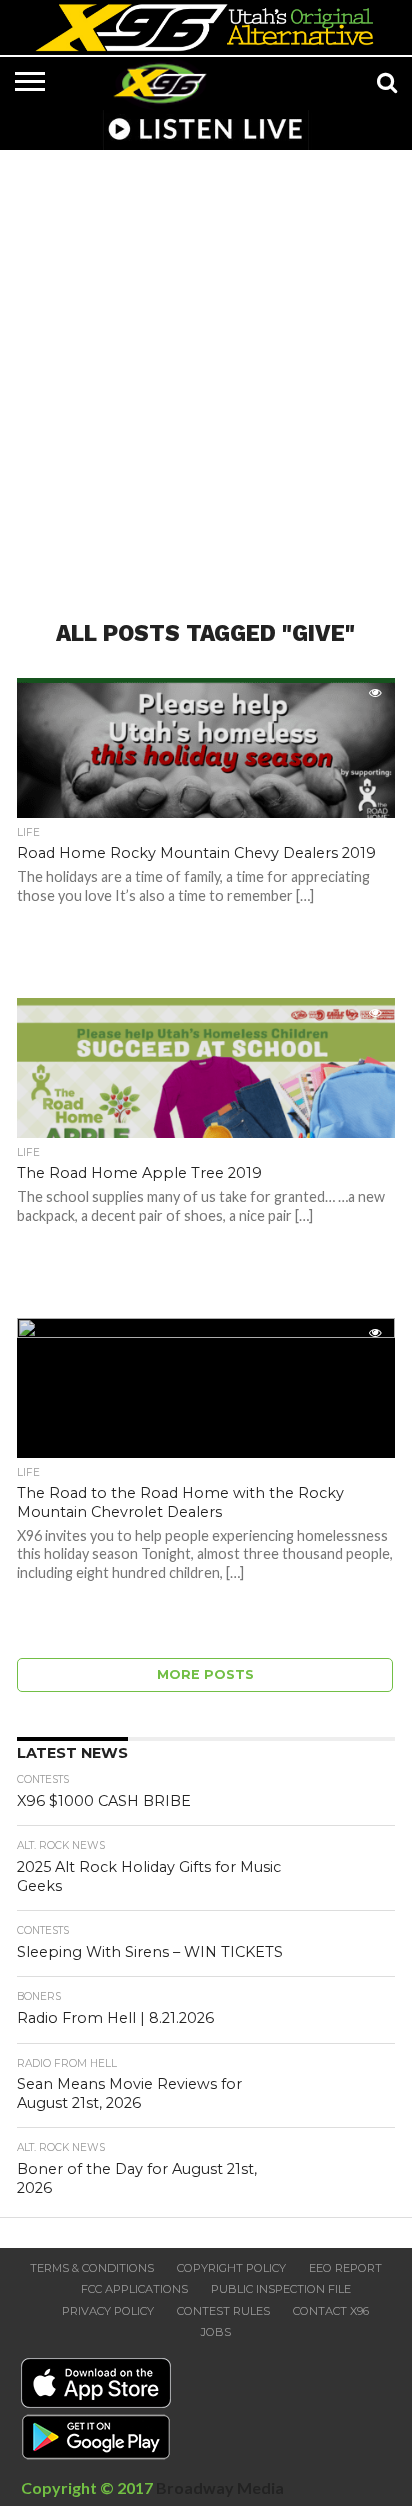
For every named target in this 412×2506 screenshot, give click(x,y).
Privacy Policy (108, 2311)
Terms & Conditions (92, 2268)
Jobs (216, 2332)
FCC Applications (134, 2289)
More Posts (205, 1674)
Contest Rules (223, 2311)
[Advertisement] (206, 373)
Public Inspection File (281, 2289)
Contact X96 (331, 2311)
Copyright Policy (231, 2268)
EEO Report (345, 2268)
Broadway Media (220, 2487)
